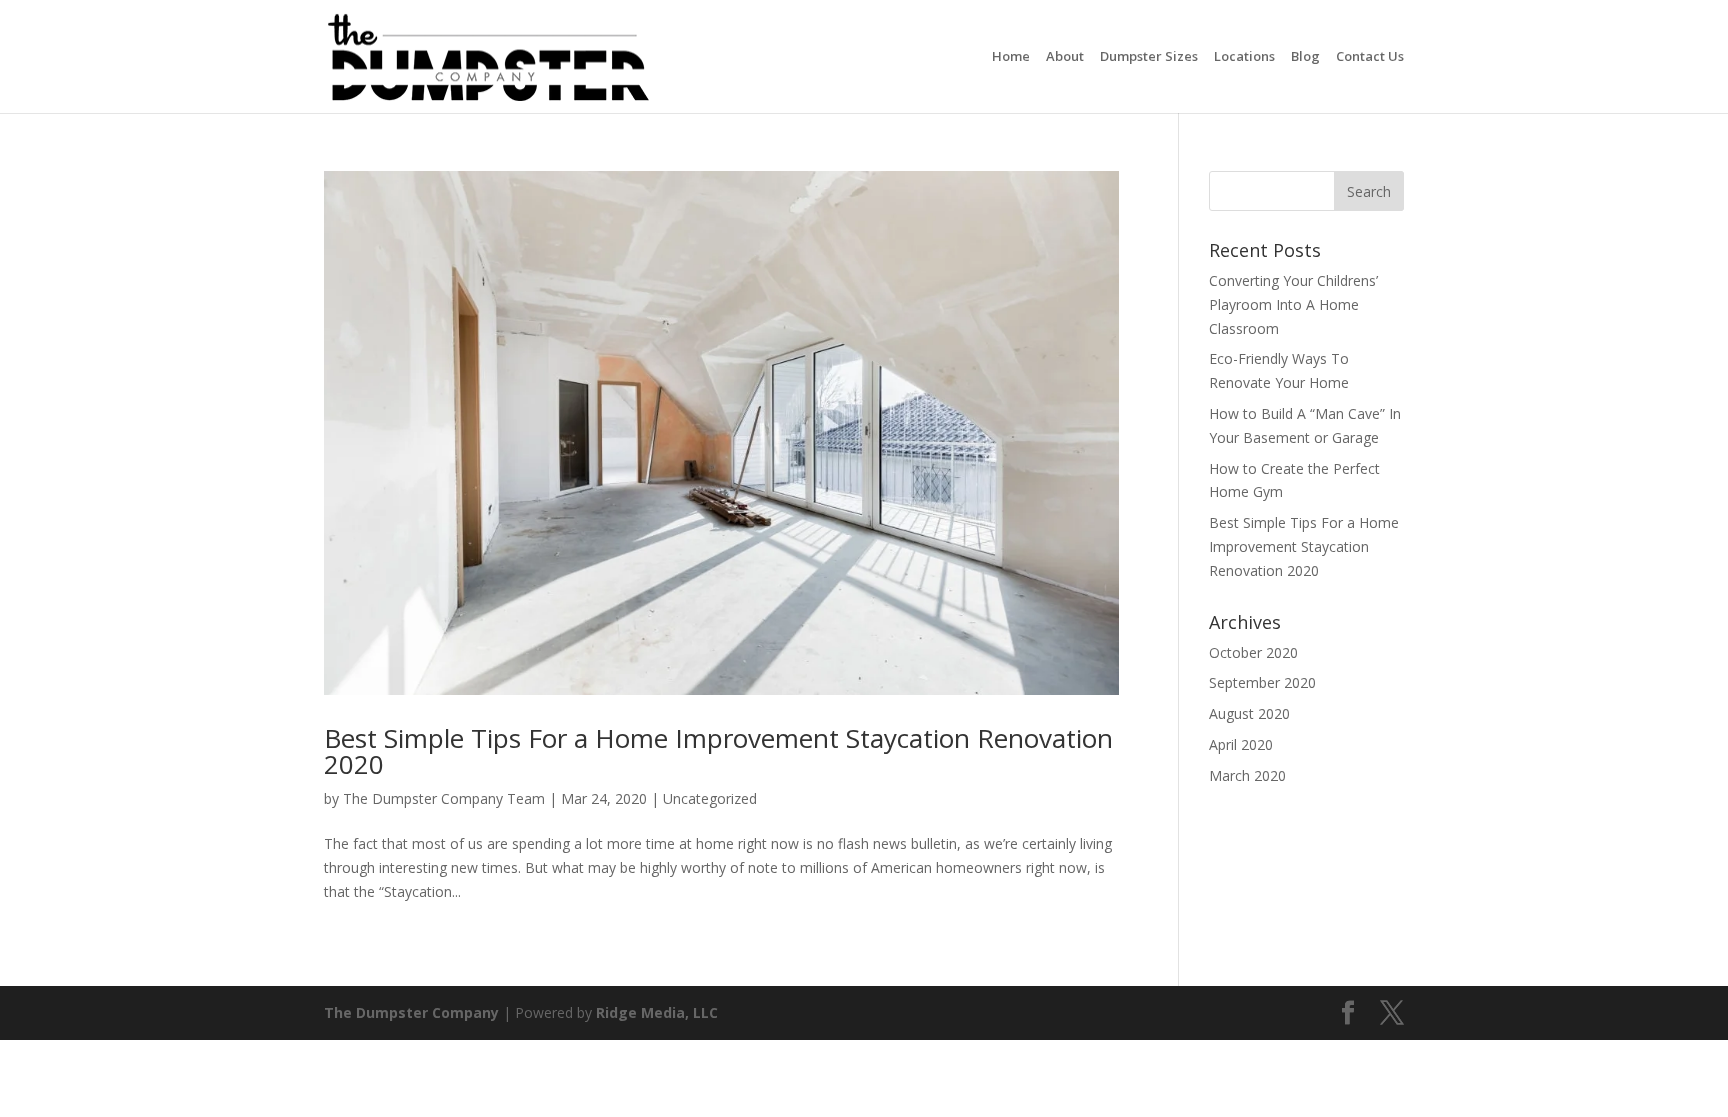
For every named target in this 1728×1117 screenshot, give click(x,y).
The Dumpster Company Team (444, 798)
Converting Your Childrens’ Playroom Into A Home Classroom (1293, 304)
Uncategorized (710, 798)
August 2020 (1249, 713)
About (1065, 57)
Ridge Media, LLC (657, 1012)
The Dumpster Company (411, 1012)
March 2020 (1247, 775)
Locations (1244, 57)
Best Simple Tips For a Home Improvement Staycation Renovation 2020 (718, 751)
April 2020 (1241, 744)
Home (1011, 57)
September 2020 (1262, 682)
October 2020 (1253, 652)
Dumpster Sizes (1149, 57)
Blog (1305, 57)
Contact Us (1370, 57)
